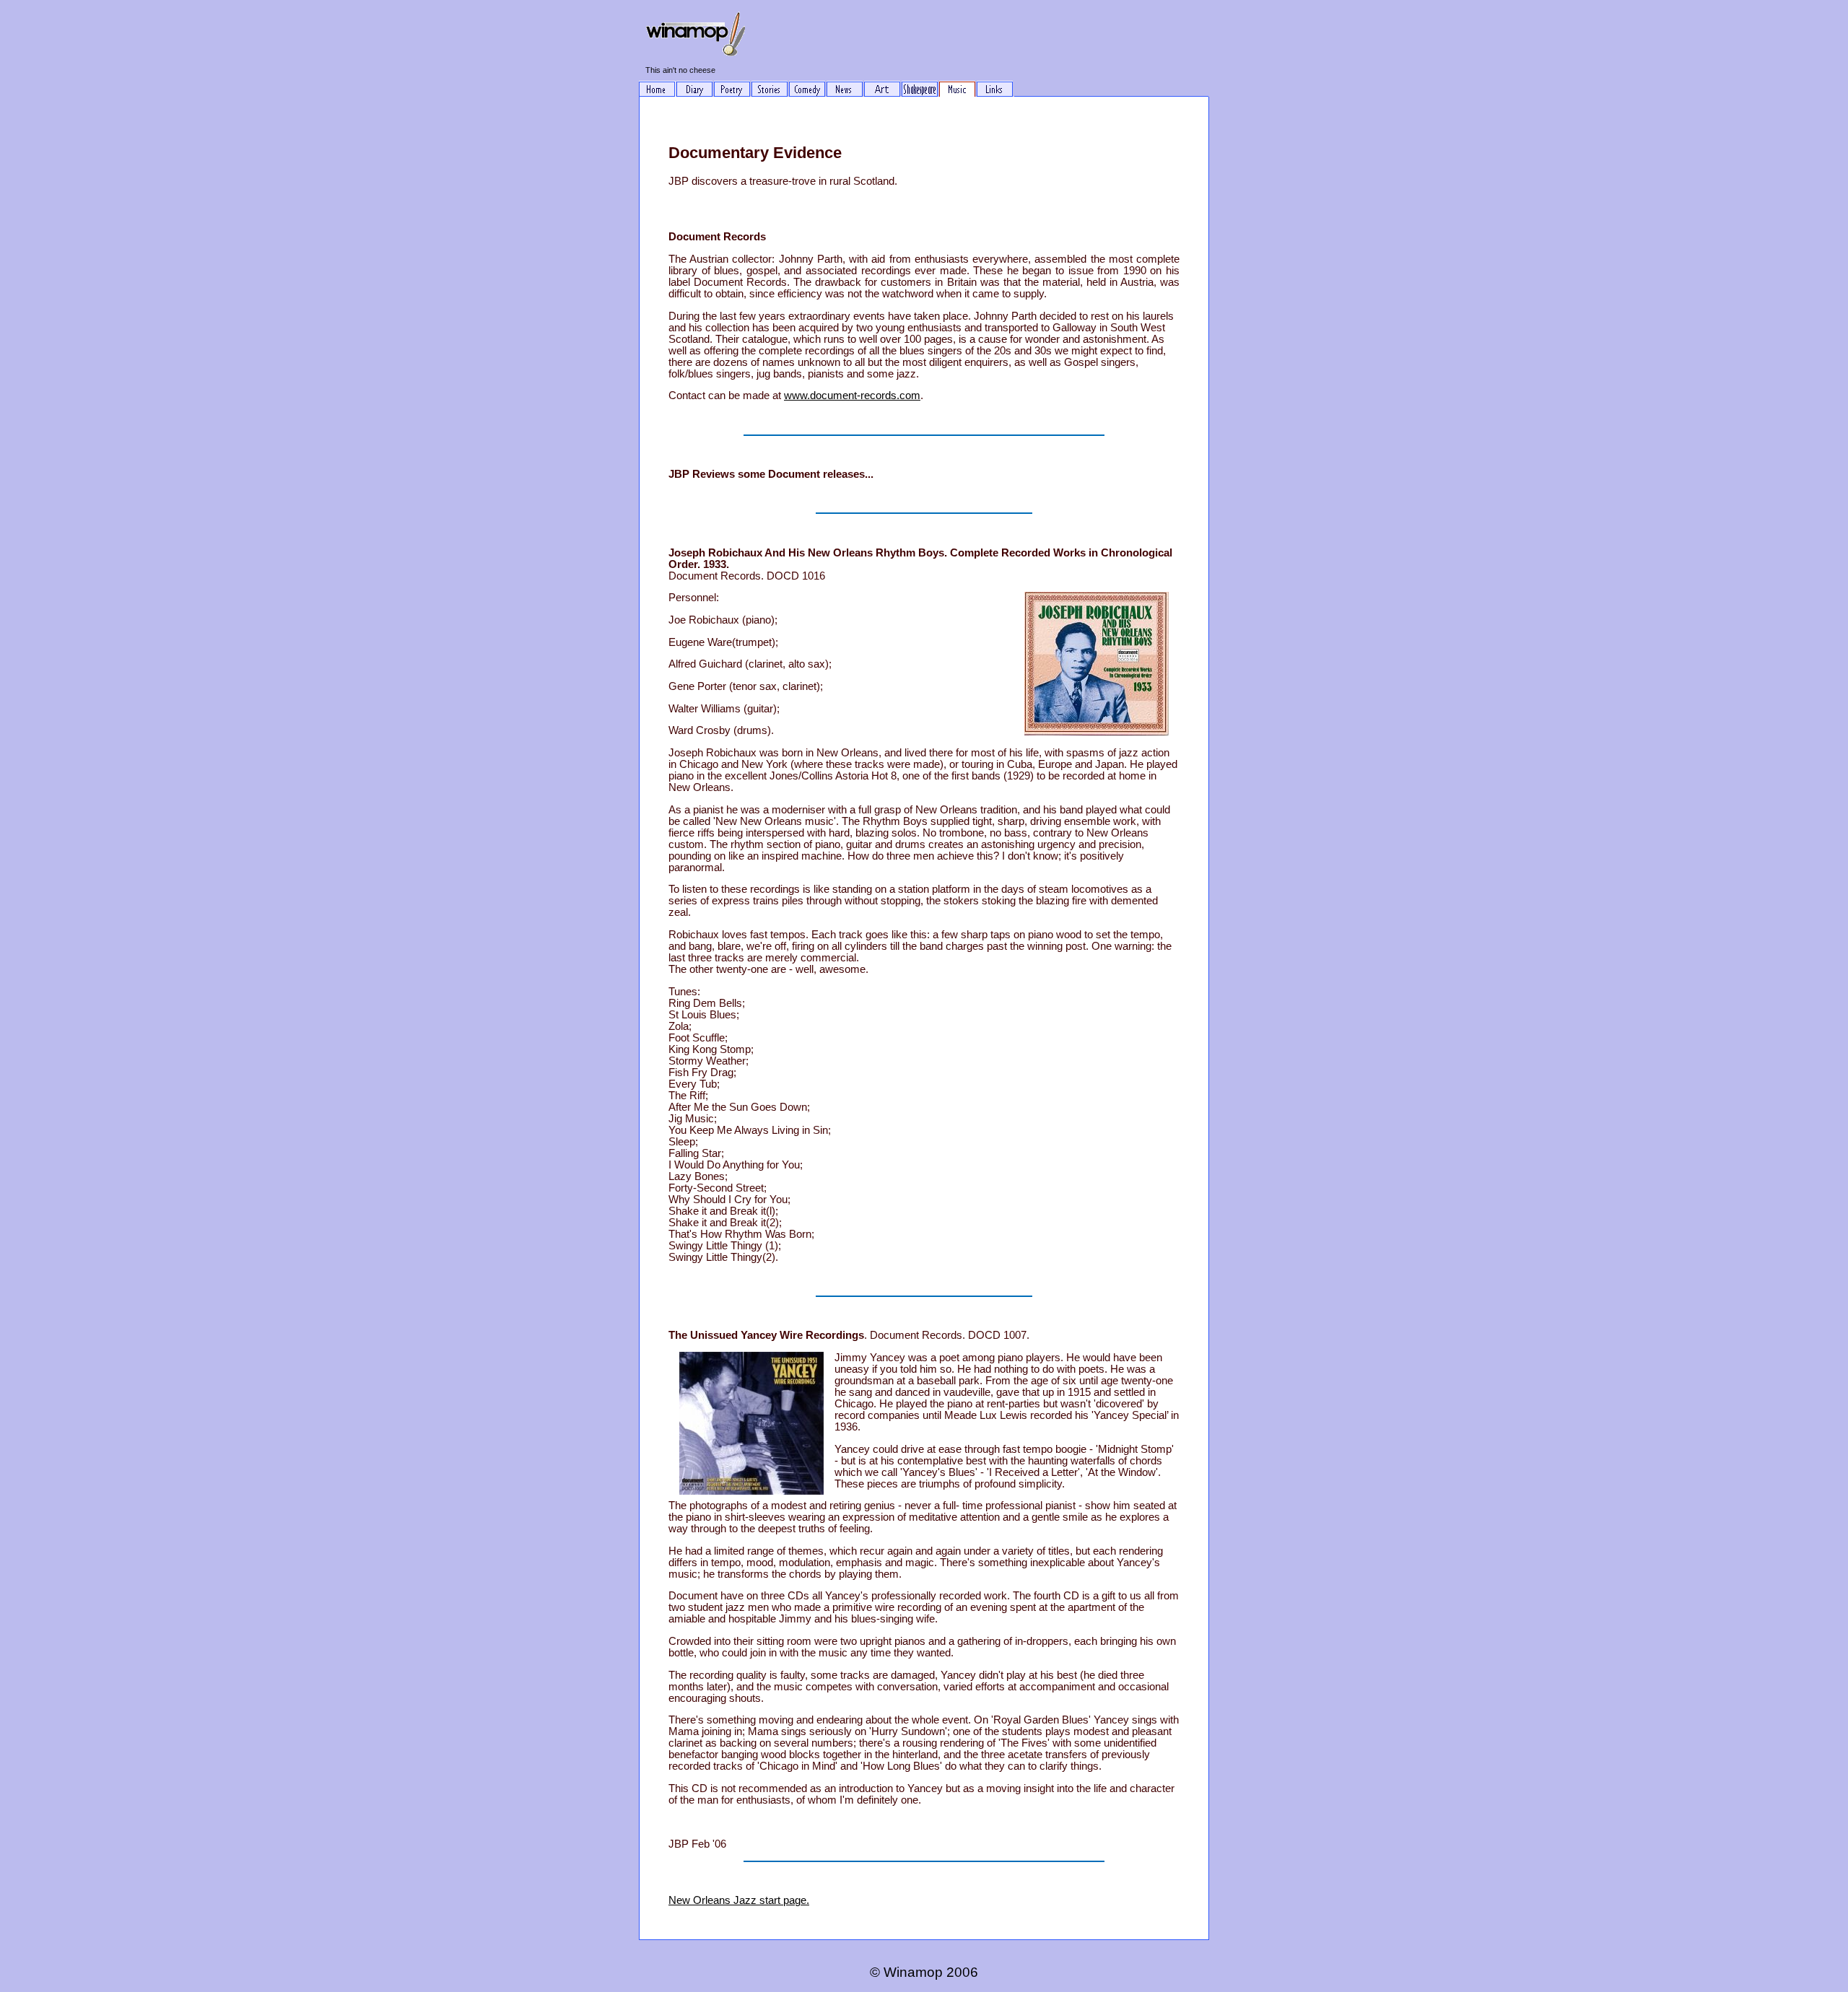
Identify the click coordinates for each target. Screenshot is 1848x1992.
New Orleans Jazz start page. (739, 1900)
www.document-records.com (852, 396)
